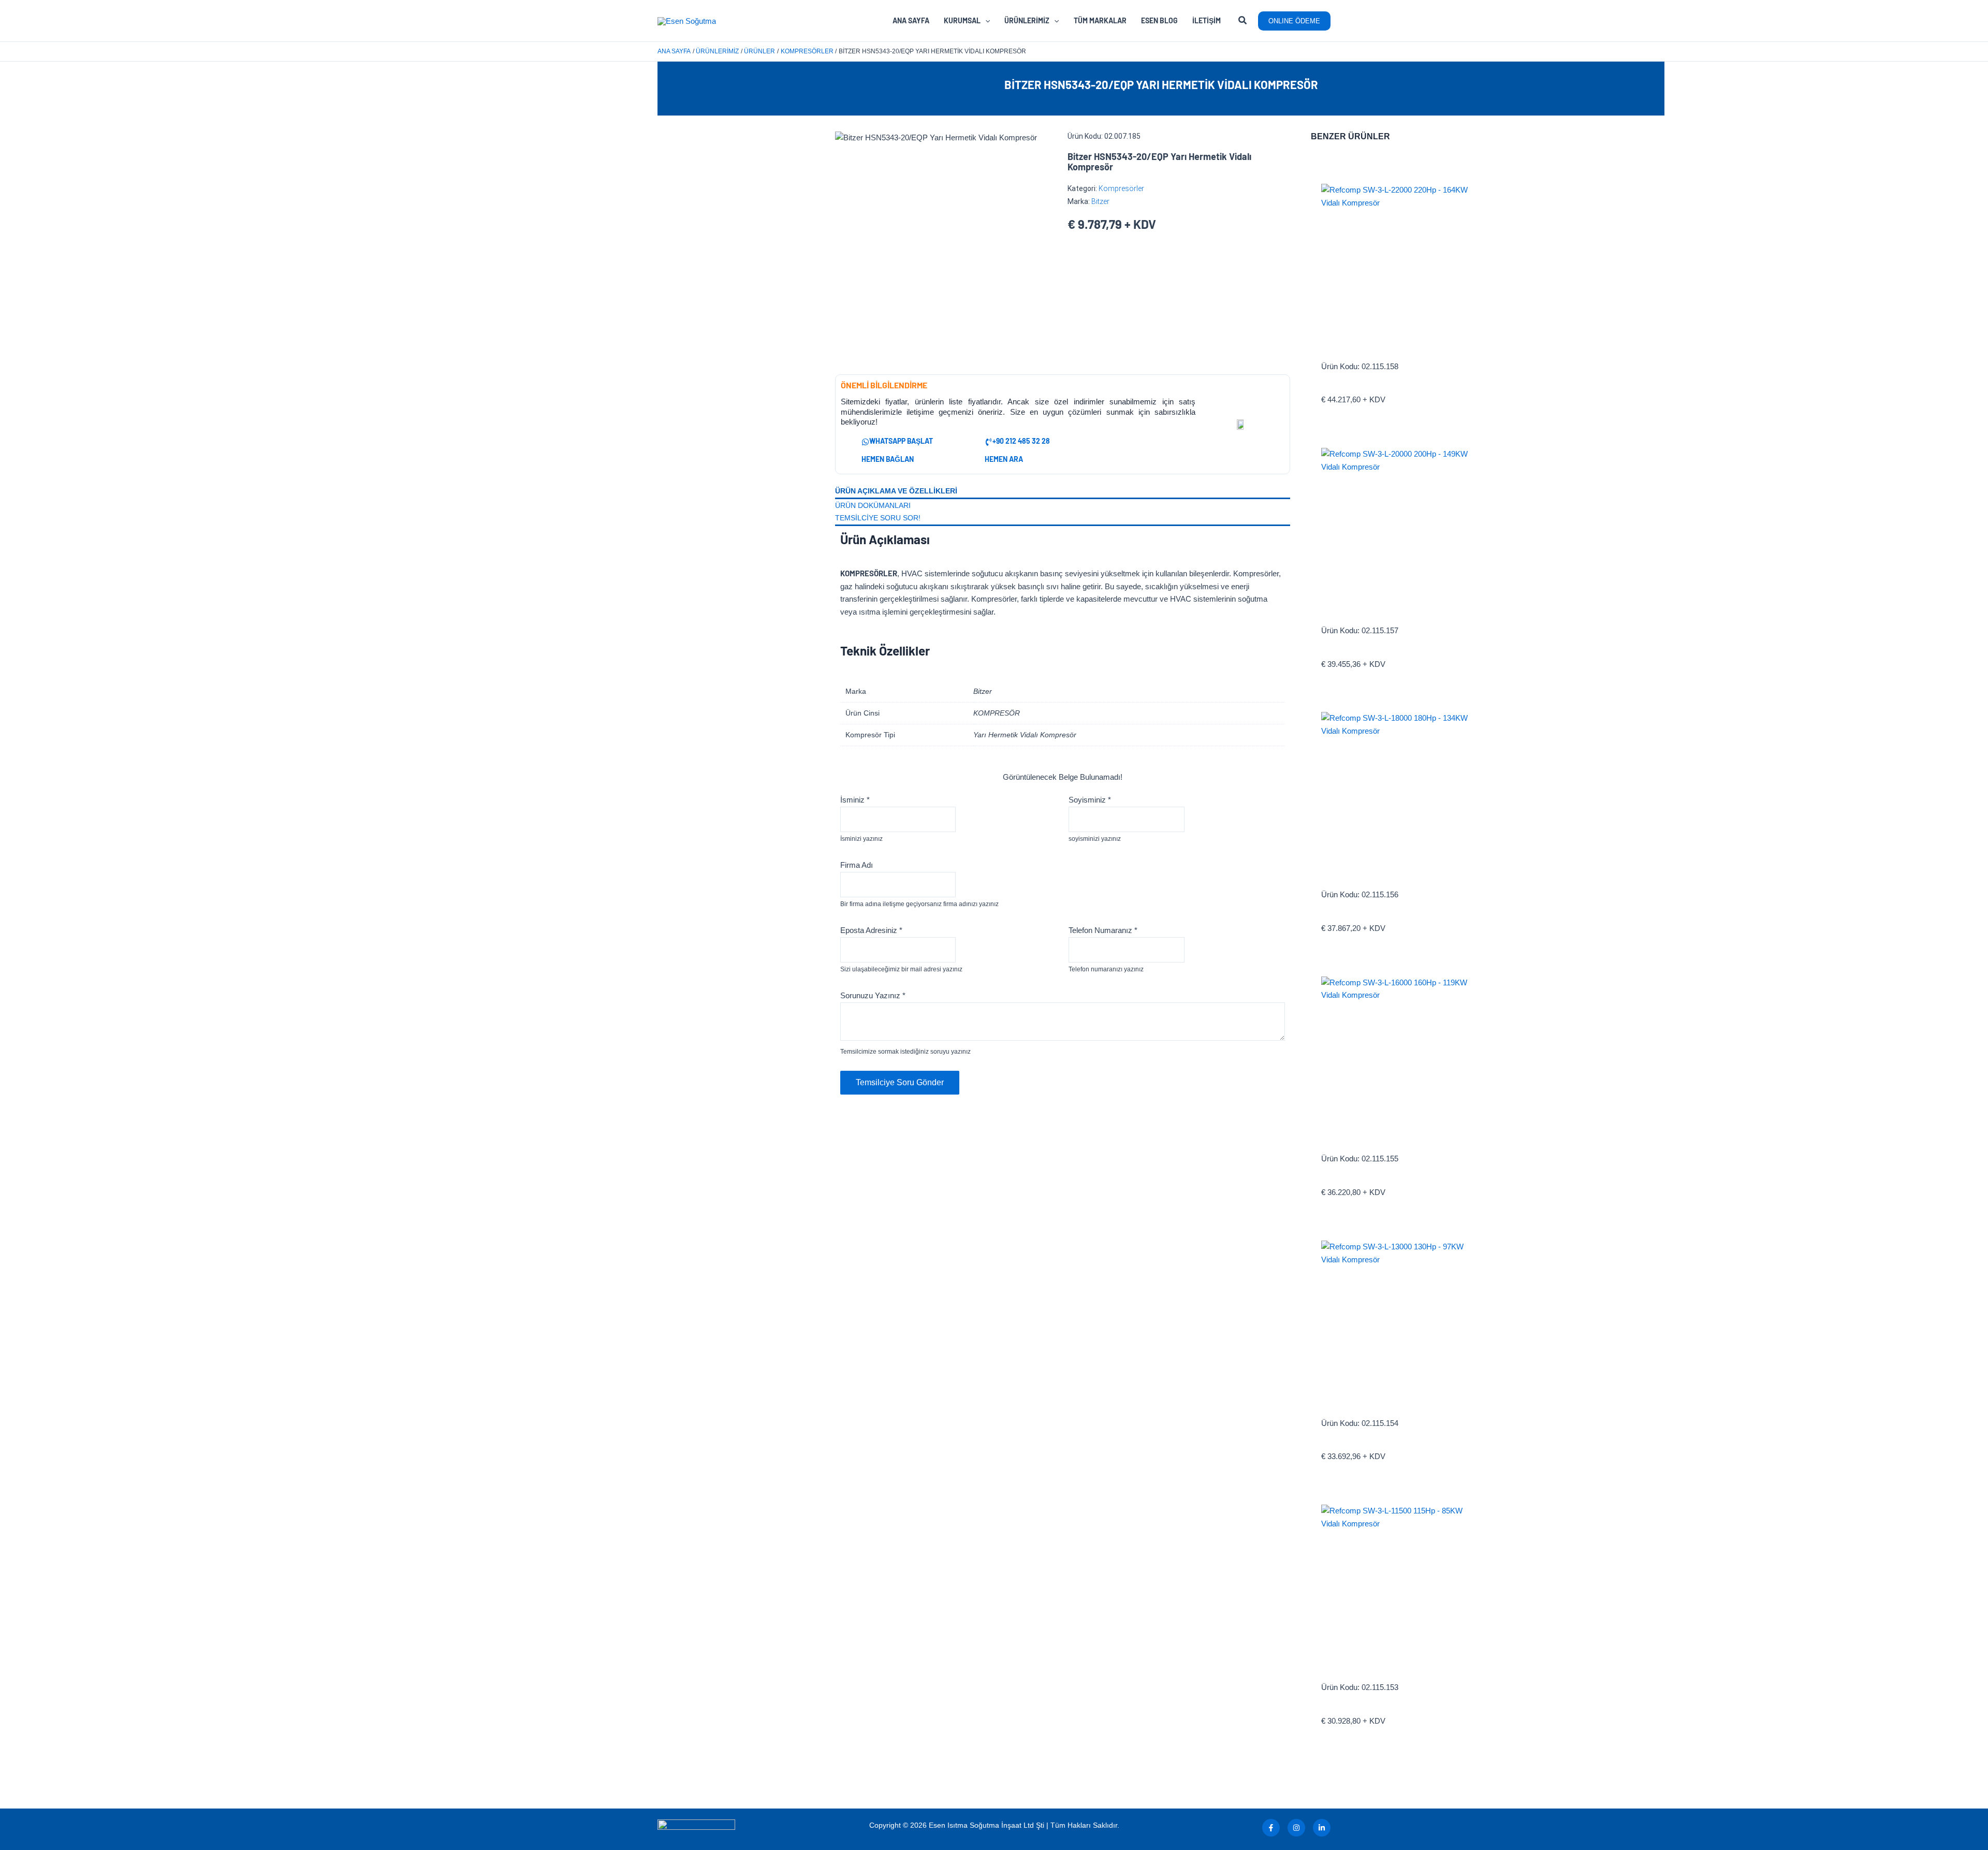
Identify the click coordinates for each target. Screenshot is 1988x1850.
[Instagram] (1296, 1828)
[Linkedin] (1322, 1828)
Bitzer (1100, 201)
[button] (1243, 22)
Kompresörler (1121, 188)
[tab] (1063, 492)
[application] (985, 21)
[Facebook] (1271, 1828)
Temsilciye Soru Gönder (900, 1082)
